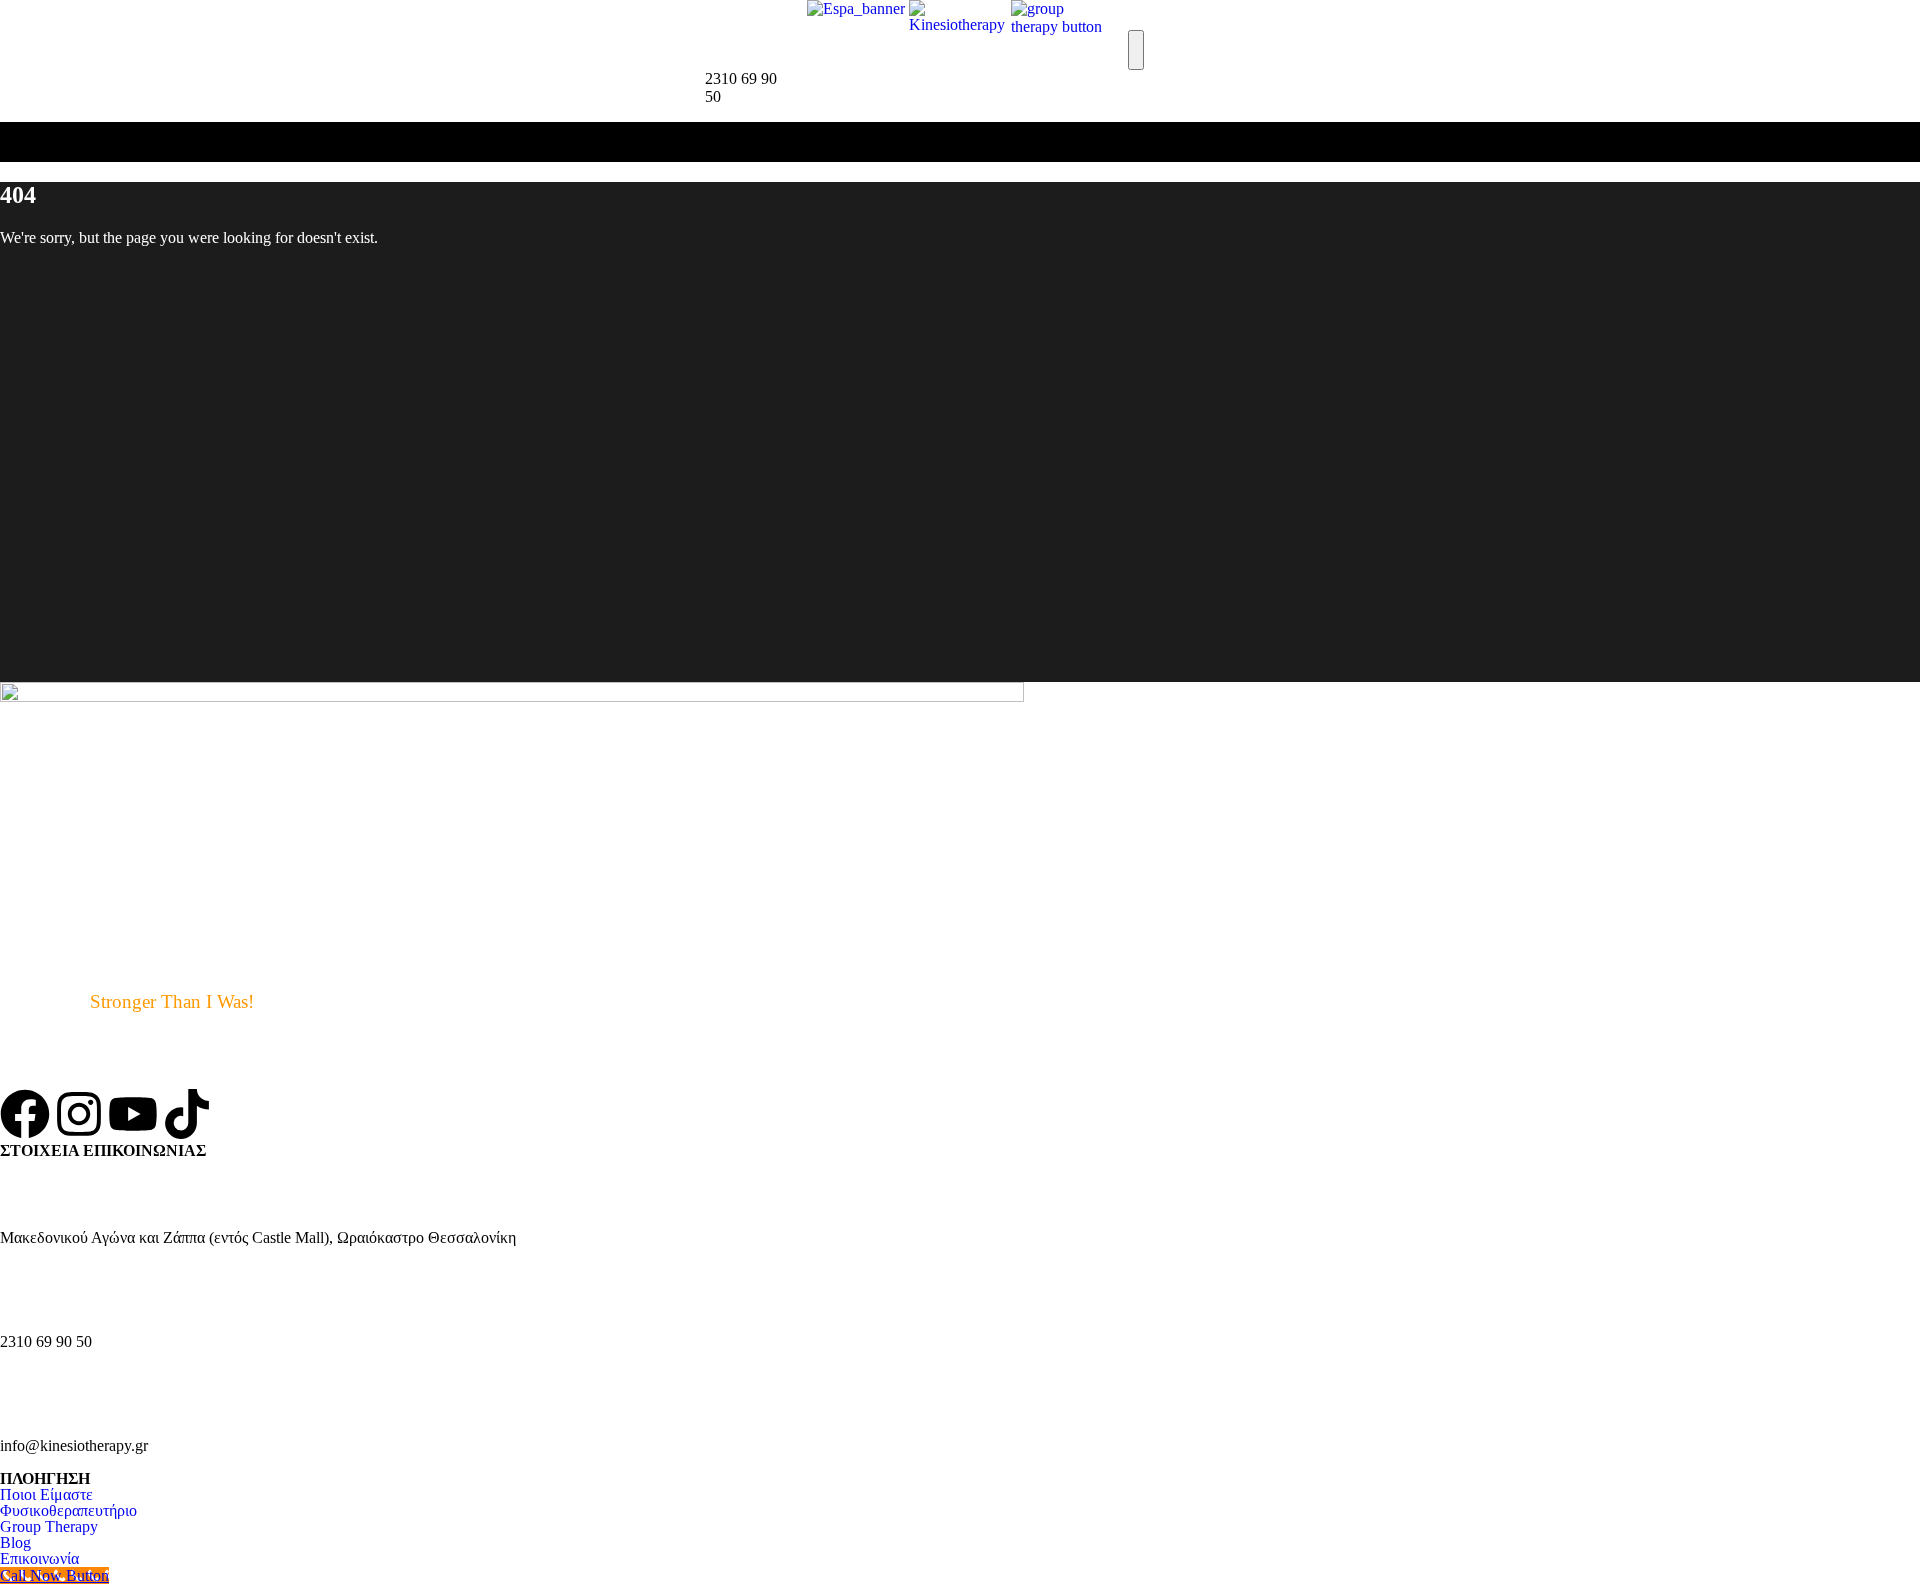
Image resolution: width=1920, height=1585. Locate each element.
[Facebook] (25, 1114)
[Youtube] (133, 1114)
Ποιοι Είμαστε (46, 1494)
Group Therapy (49, 1526)
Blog (15, 1542)
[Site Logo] (960, 24)
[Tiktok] (187, 1114)
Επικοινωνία (39, 1558)
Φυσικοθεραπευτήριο (68, 1510)
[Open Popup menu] (1136, 50)
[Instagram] (79, 1114)
